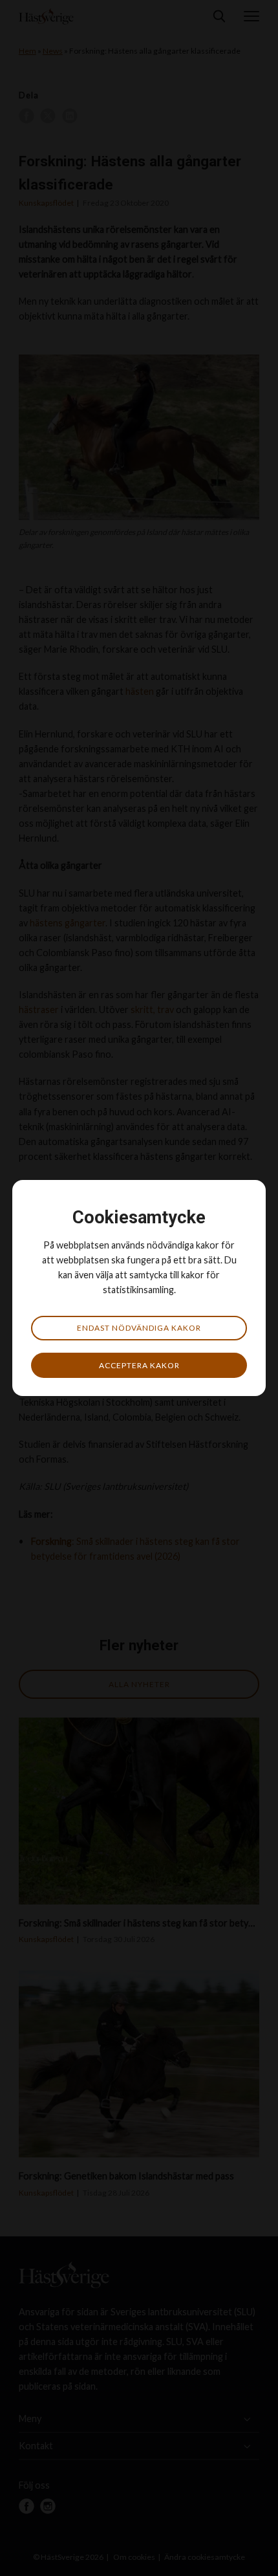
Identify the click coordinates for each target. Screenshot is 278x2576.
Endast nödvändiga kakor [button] (139, 1328)
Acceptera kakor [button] (139, 1365)
